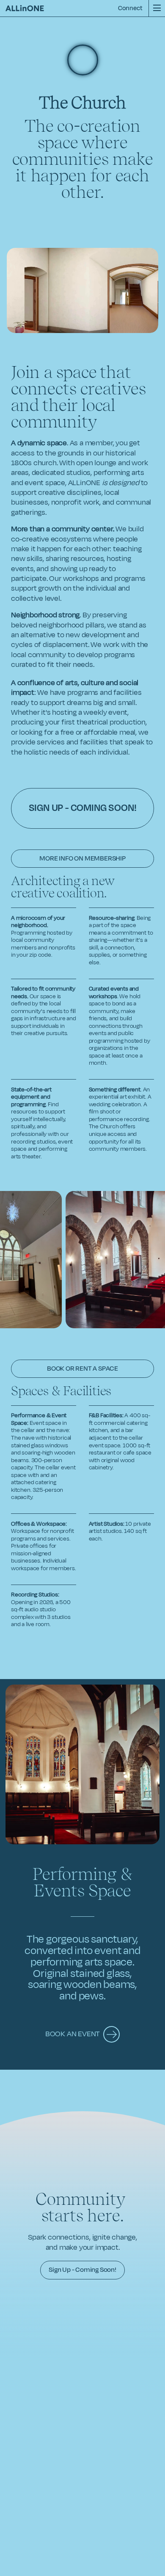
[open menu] (157, 8)
